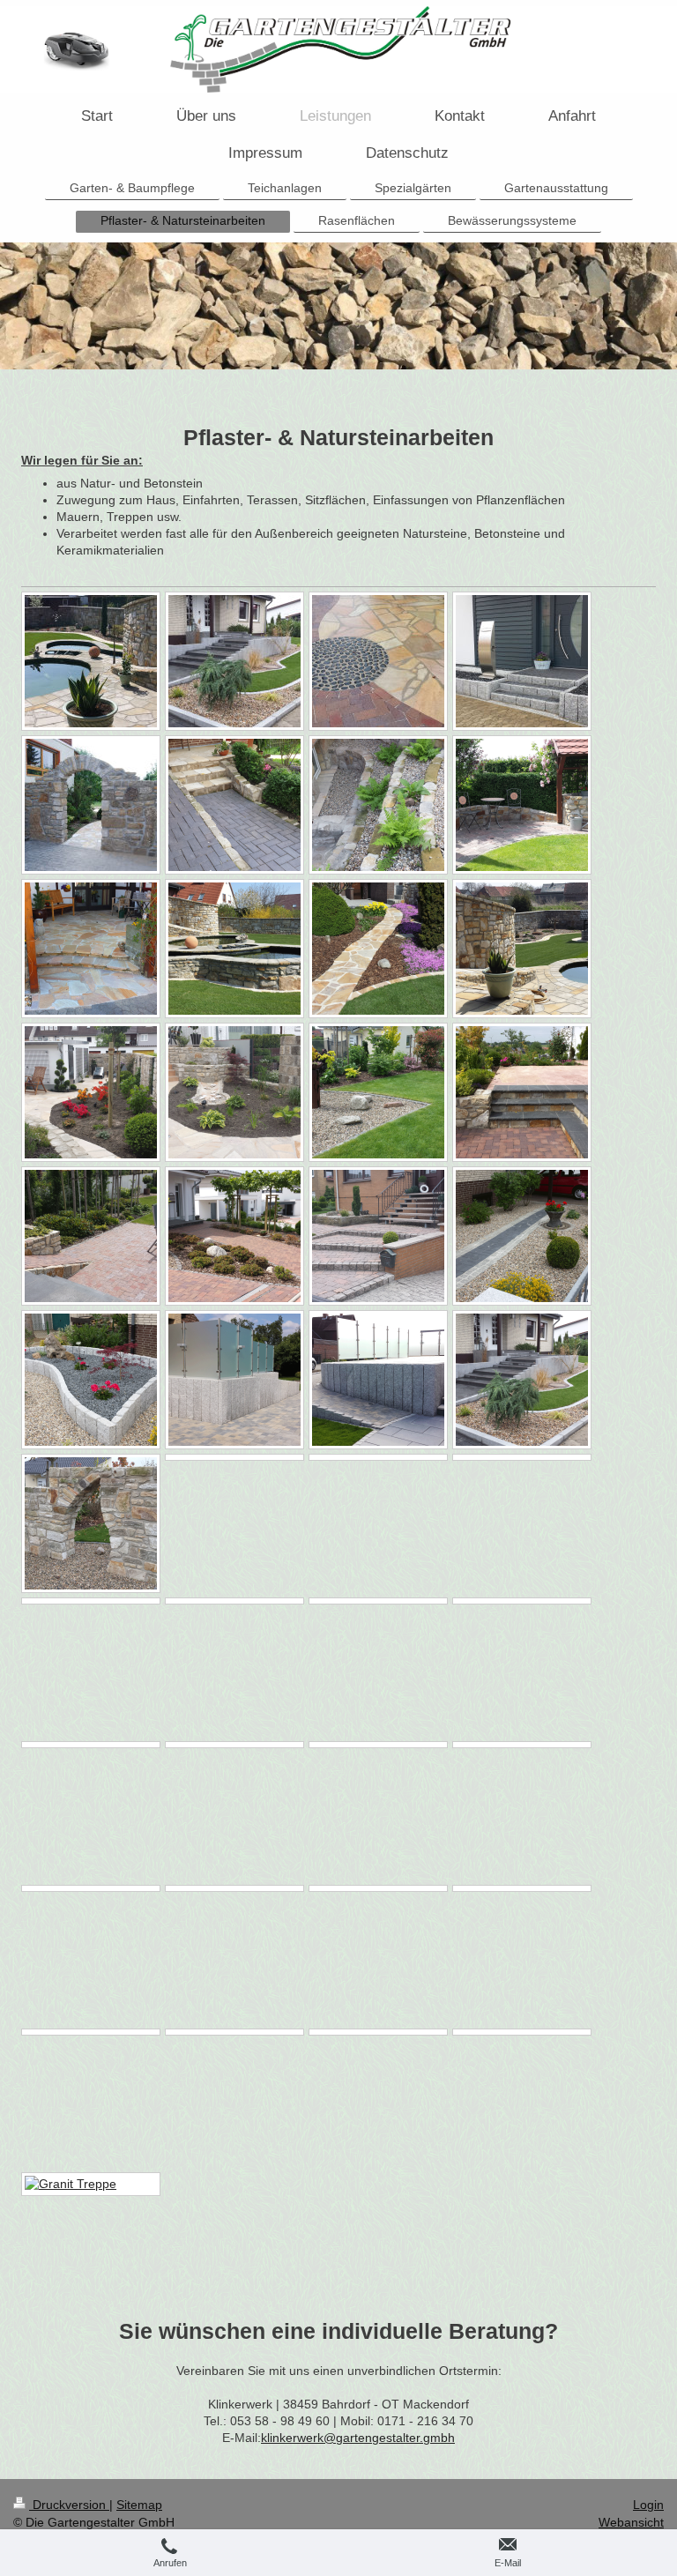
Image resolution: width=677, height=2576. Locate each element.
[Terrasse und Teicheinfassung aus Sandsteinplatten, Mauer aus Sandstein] (522, 949)
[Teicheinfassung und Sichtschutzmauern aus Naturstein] (234, 949)
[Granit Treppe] (91, 2184)
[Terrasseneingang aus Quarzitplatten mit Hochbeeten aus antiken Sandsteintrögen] (91, 949)
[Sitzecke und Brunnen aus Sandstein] (522, 805)
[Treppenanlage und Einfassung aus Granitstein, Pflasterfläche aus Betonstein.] (234, 661)
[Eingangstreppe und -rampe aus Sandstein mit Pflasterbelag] (234, 805)
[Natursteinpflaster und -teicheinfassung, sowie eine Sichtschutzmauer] (91, 661)
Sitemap (139, 2505)
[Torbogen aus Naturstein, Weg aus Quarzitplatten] (91, 805)
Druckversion (69, 2505)
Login (648, 2505)
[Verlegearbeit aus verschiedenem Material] (378, 661)
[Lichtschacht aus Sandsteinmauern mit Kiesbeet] (378, 805)
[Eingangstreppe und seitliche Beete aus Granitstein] (522, 661)
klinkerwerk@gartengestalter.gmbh (358, 2438)
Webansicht (631, 2522)
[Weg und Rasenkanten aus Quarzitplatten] (378, 949)
